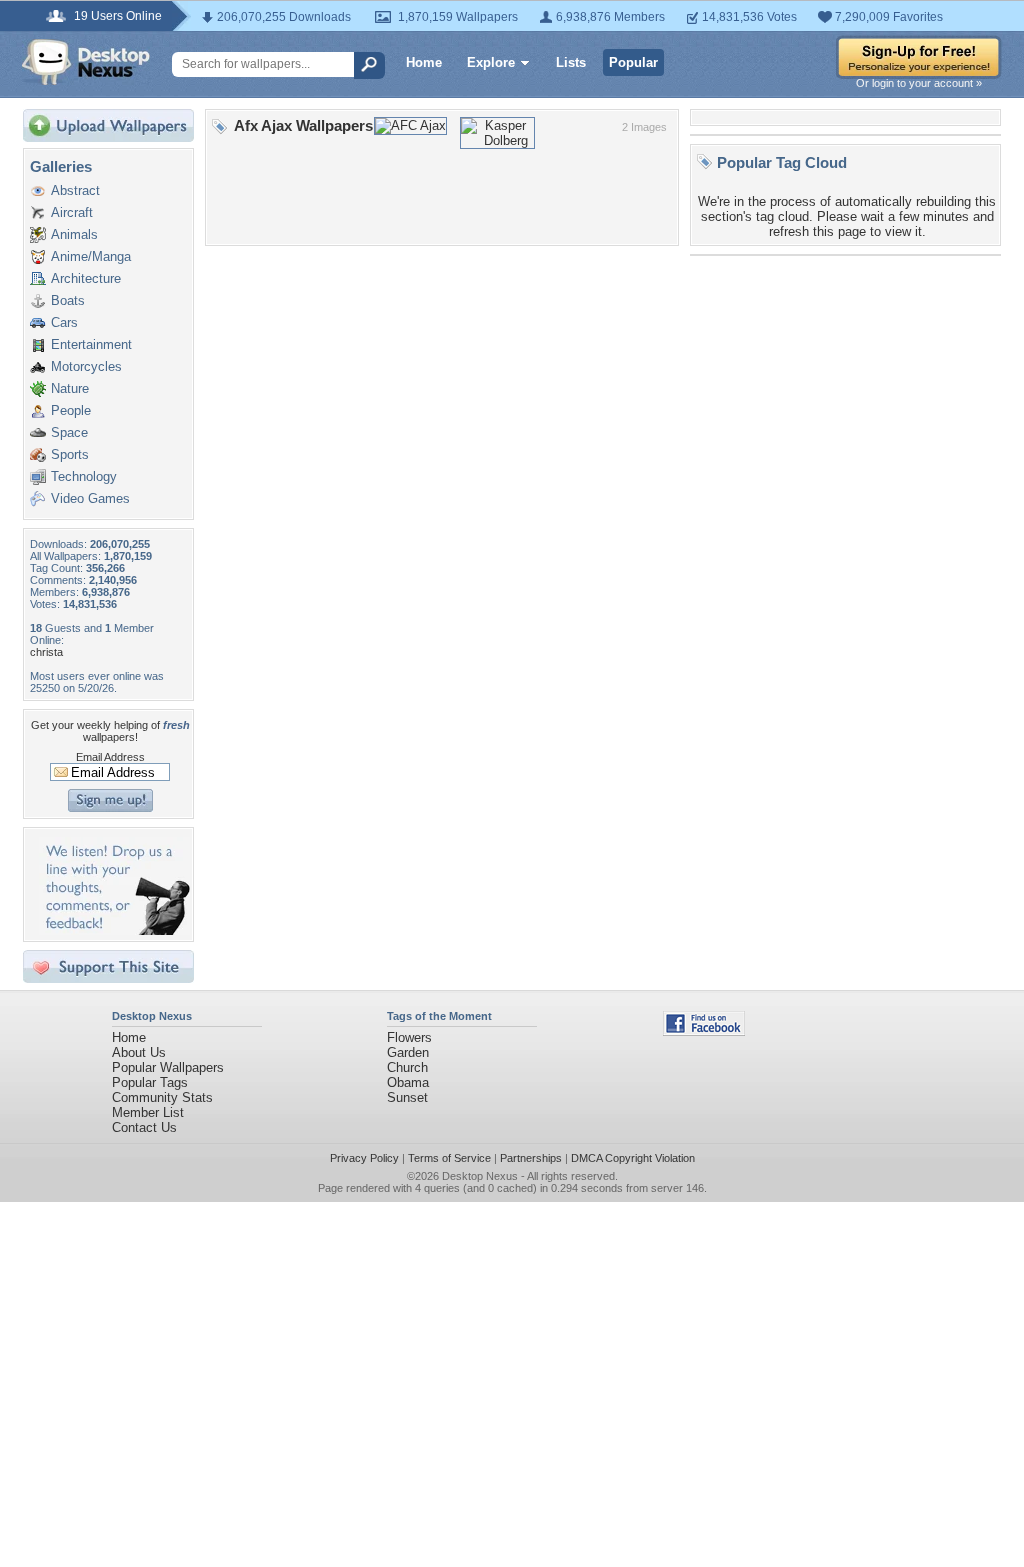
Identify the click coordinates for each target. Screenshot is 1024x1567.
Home (424, 62)
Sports (70, 454)
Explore (491, 62)
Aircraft (72, 212)
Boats (68, 300)
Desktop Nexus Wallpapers (86, 62)
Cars (64, 322)
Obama (408, 1082)
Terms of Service (449, 1158)
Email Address (110, 757)
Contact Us (144, 1127)
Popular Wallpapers (168, 1067)
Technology (84, 476)
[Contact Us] (114, 930)
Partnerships (531, 1158)
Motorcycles (86, 366)
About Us (139, 1052)
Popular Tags (150, 1082)
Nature (70, 388)
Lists (571, 62)
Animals (74, 234)
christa (46, 652)
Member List (148, 1112)
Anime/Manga (91, 256)
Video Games (90, 498)
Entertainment (91, 344)
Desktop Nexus (480, 1176)
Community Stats (162, 1097)
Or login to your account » (919, 83)
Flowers (409, 1037)
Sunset (407, 1097)
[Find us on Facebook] (704, 1031)
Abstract (75, 190)
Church (407, 1067)
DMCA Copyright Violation (633, 1158)
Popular (633, 62)
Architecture (86, 278)
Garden (408, 1052)
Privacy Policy (364, 1158)
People (71, 410)
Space (69, 432)
